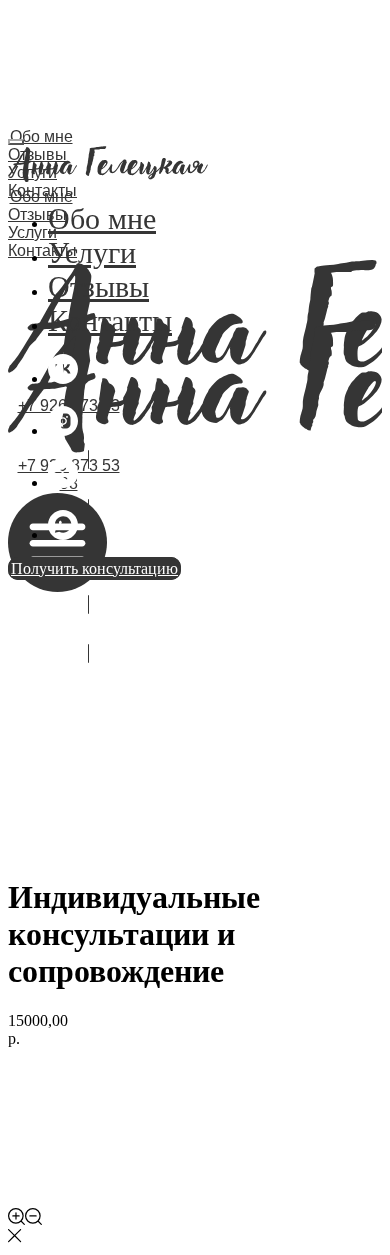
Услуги (92, 252)
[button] (88, 484)
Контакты (42, 250)
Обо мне (41, 136)
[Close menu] (16, 142)
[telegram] (63, 482)
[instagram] (63, 430)
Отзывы (98, 286)
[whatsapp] (63, 534)
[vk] (63, 378)
